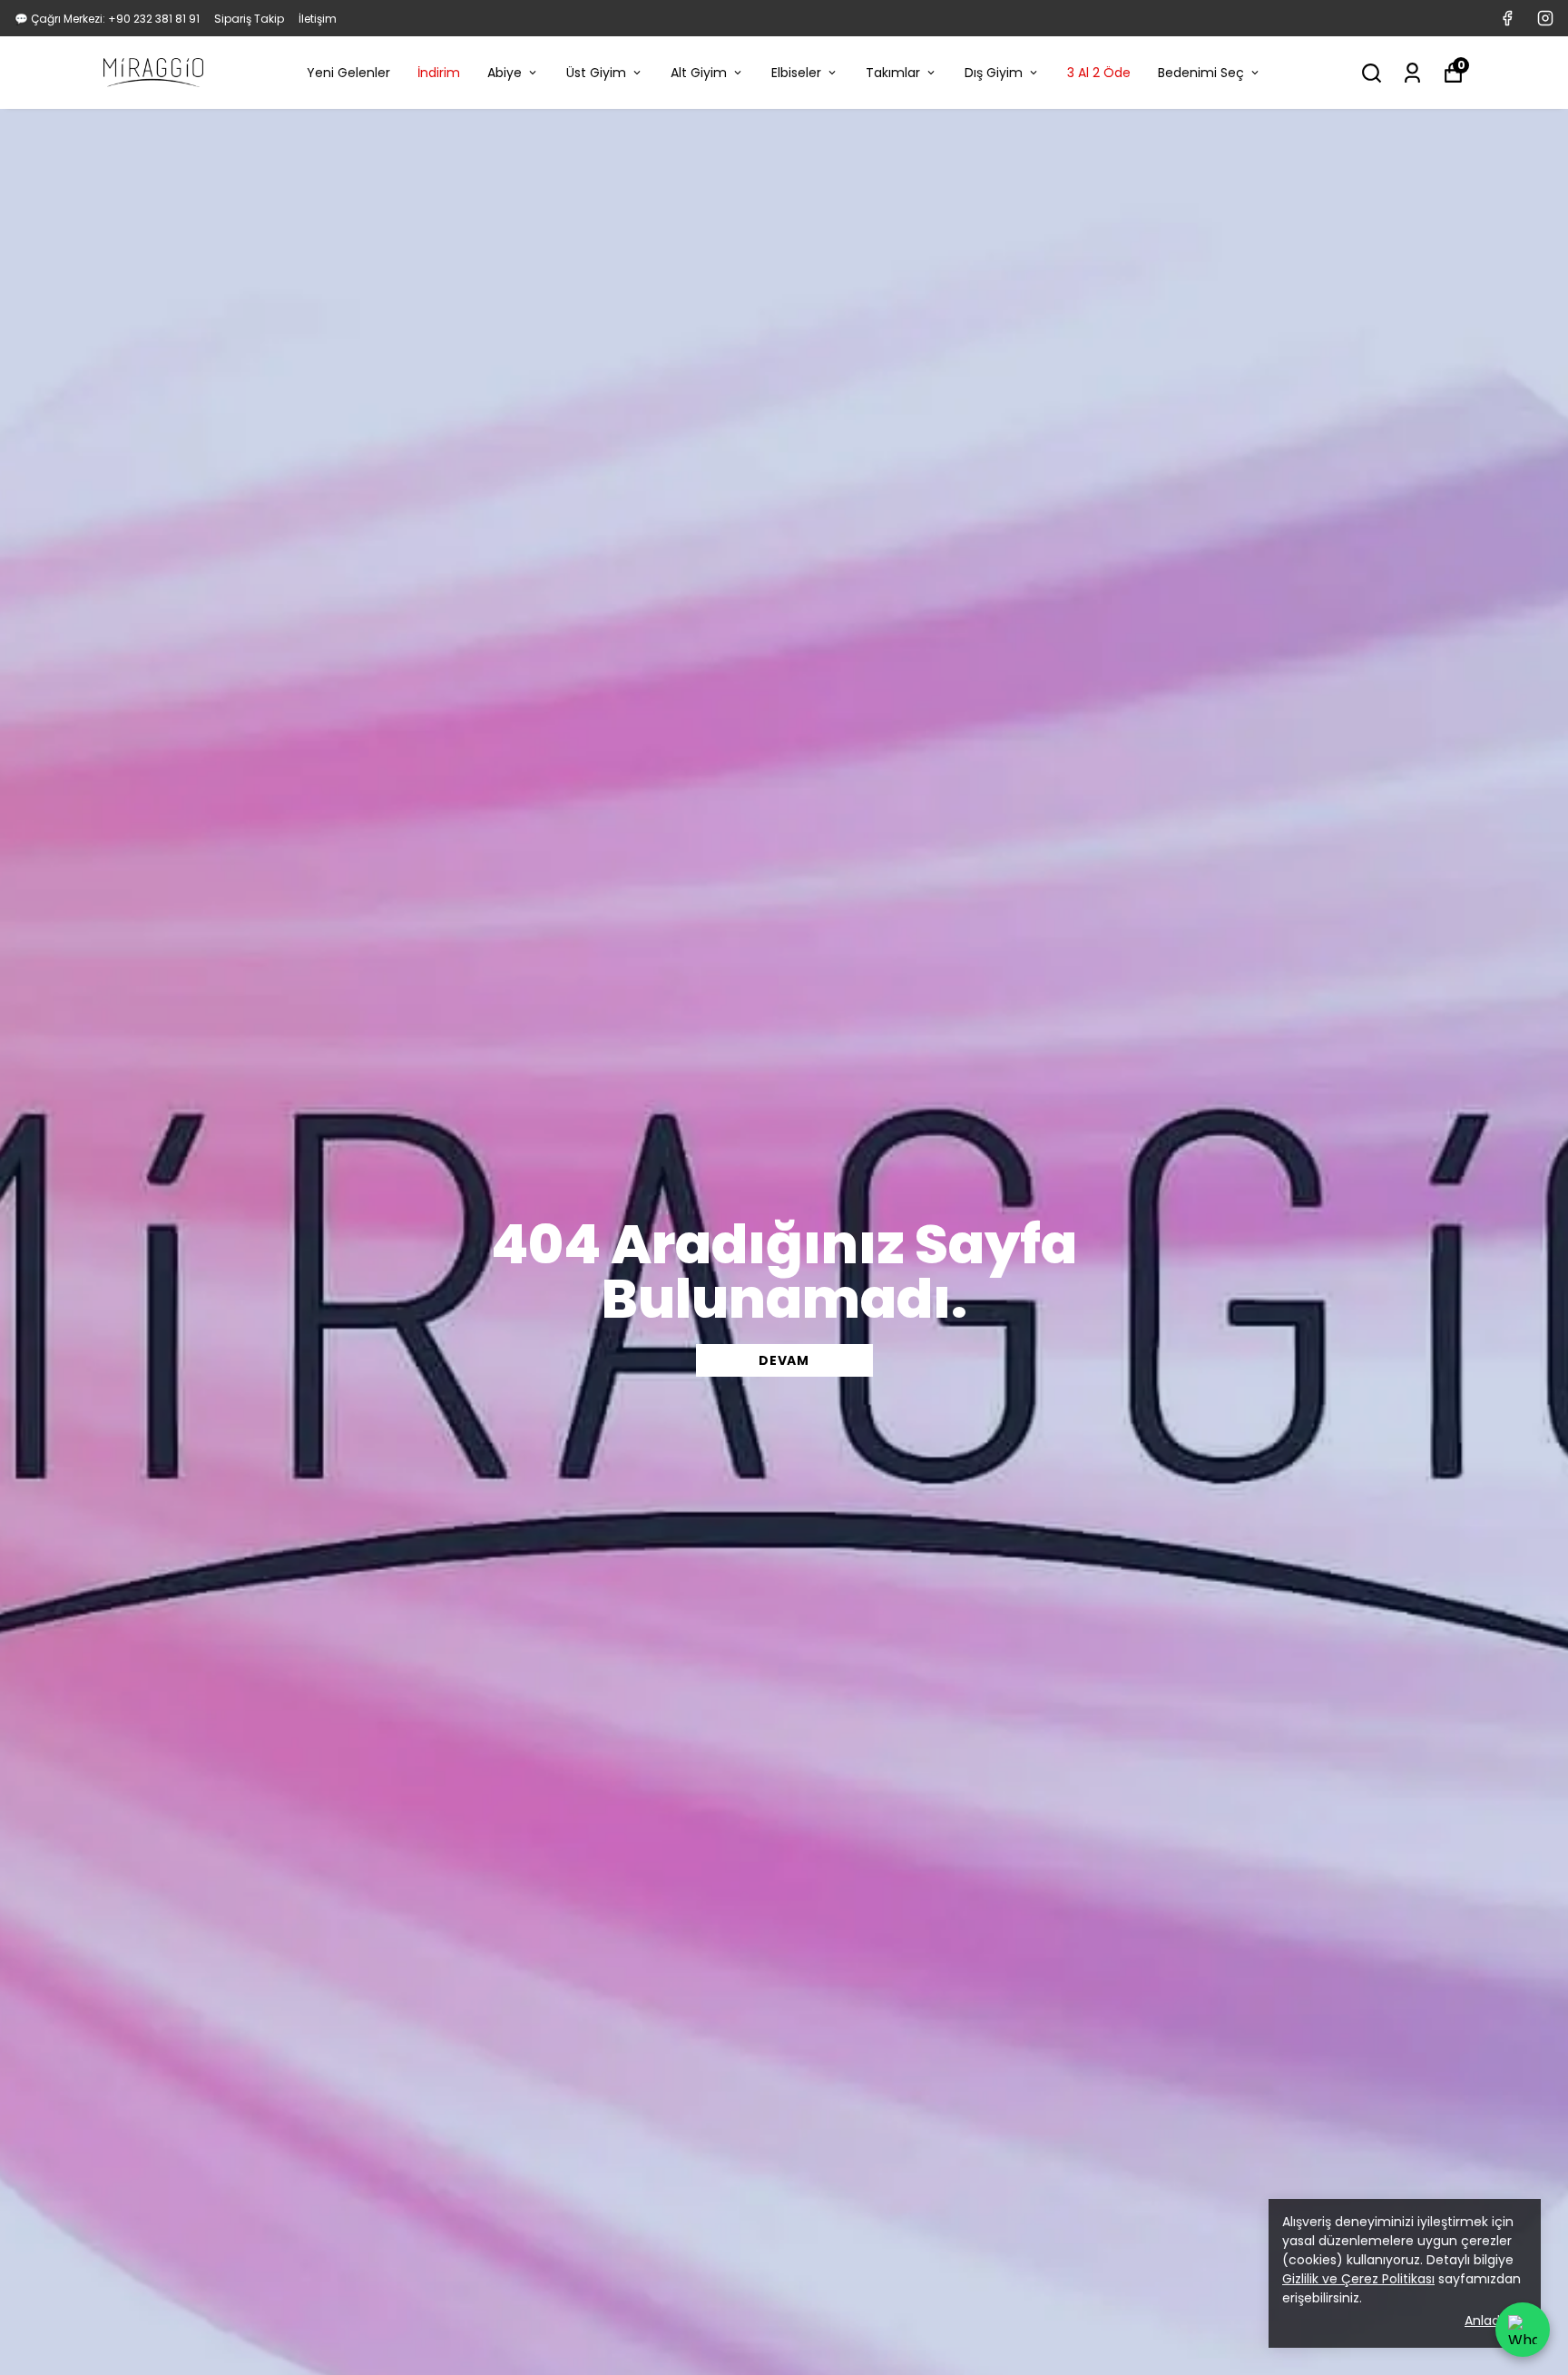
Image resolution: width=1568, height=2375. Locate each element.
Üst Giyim (596, 73)
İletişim (318, 19)
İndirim (439, 73)
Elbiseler (796, 73)
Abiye (505, 73)
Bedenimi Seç (1201, 73)
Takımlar (893, 73)
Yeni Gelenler (348, 73)
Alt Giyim (699, 73)
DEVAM (784, 1360)
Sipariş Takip (249, 19)
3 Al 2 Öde (1099, 73)
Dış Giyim (994, 73)
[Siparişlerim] (1412, 73)
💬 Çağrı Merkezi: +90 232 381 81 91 (107, 19)
